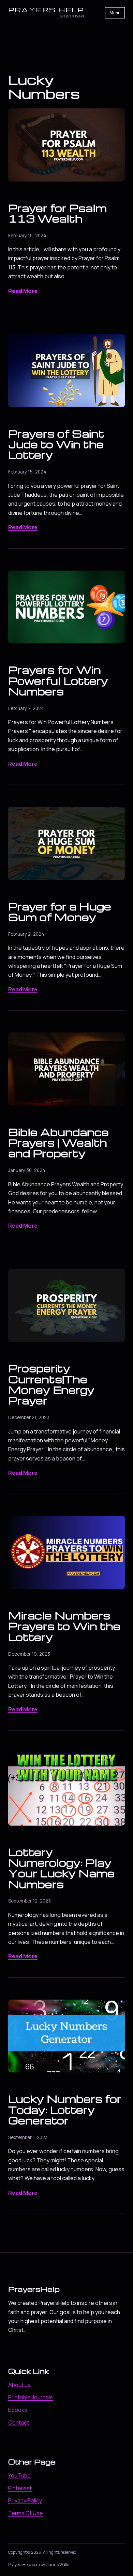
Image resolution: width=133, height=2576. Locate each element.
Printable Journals (31, 2397)
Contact (19, 2422)
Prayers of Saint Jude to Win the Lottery (56, 444)
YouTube (19, 2475)
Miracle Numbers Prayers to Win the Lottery (64, 1626)
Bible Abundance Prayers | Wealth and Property (58, 1143)
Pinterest (20, 2488)
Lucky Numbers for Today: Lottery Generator (65, 2110)
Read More (23, 291)
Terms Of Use (26, 2513)
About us (19, 2385)
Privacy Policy (25, 2500)
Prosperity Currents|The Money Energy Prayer (51, 1384)
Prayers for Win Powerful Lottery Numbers (58, 680)
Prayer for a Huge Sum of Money (60, 912)
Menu (115, 13)
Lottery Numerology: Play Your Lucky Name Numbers (61, 1868)
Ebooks (18, 2410)
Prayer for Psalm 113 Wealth (57, 213)
